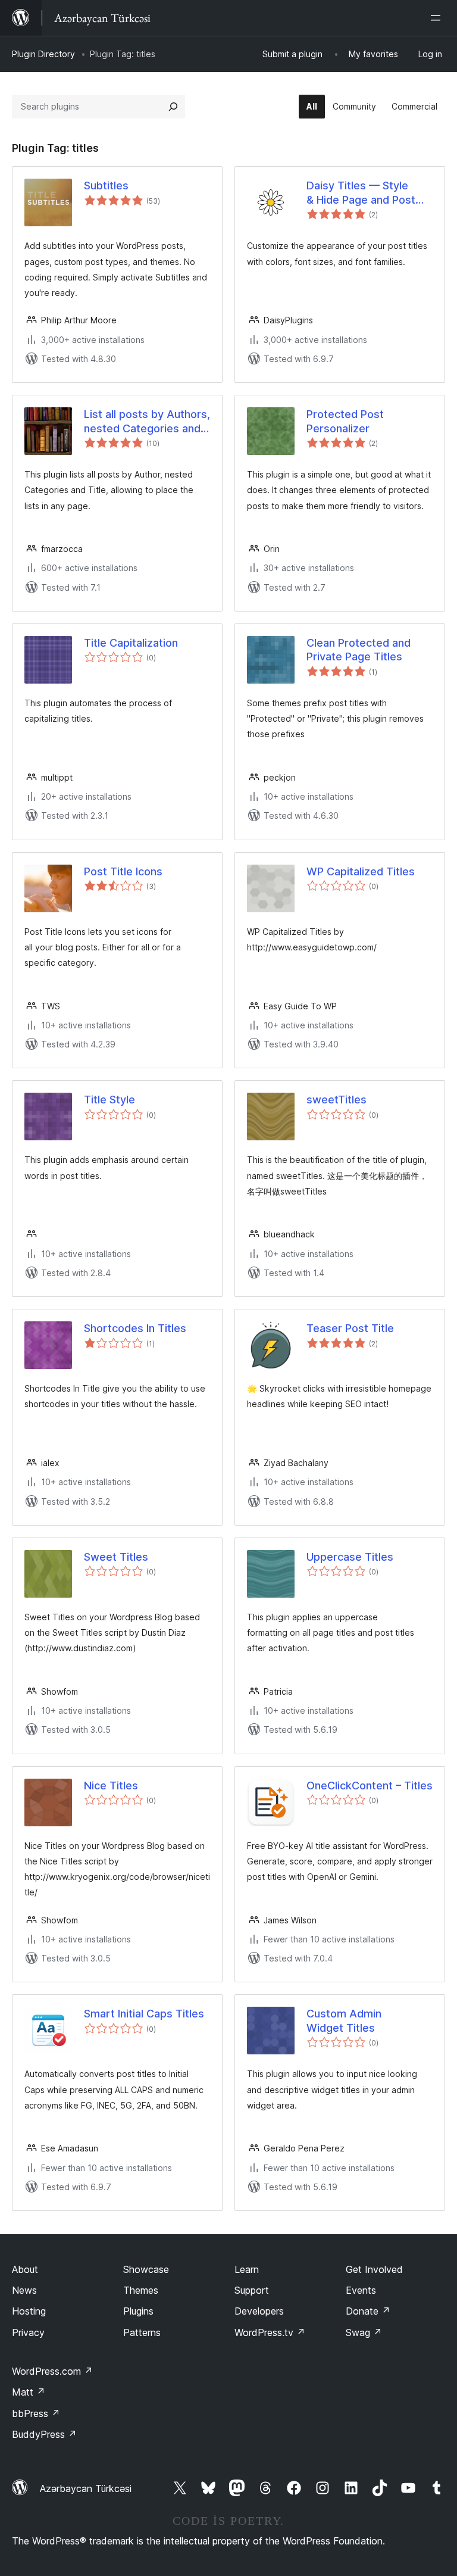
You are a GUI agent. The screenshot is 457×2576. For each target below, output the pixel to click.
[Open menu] (438, 18)
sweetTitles (337, 1100)
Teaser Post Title (350, 1328)
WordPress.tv (270, 2332)
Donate (368, 2311)
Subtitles (106, 185)
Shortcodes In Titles (135, 1328)
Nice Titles (111, 1786)
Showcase (146, 2269)
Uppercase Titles (350, 1557)
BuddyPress (44, 2434)
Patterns (142, 2332)
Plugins (138, 2311)
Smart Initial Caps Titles (144, 2014)
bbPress (36, 2413)
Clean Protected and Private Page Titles (359, 650)
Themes (141, 2290)
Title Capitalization (131, 643)
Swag (364, 2332)
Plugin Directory (43, 54)
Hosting (29, 2311)
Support (252, 2290)
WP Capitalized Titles (361, 871)
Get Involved (374, 2269)
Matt (29, 2392)
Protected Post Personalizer (345, 421)
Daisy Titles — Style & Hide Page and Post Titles (361, 193)
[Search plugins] (173, 107)
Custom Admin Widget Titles (344, 2020)
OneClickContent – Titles (370, 1786)
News (24, 2290)
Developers (259, 2311)
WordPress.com (52, 2371)
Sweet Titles (116, 1557)
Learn (247, 2269)
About (25, 2269)
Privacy (28, 2332)
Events (361, 2290)
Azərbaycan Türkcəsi (86, 2488)
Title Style (109, 1100)
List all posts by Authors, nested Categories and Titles (147, 422)
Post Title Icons (123, 871)
